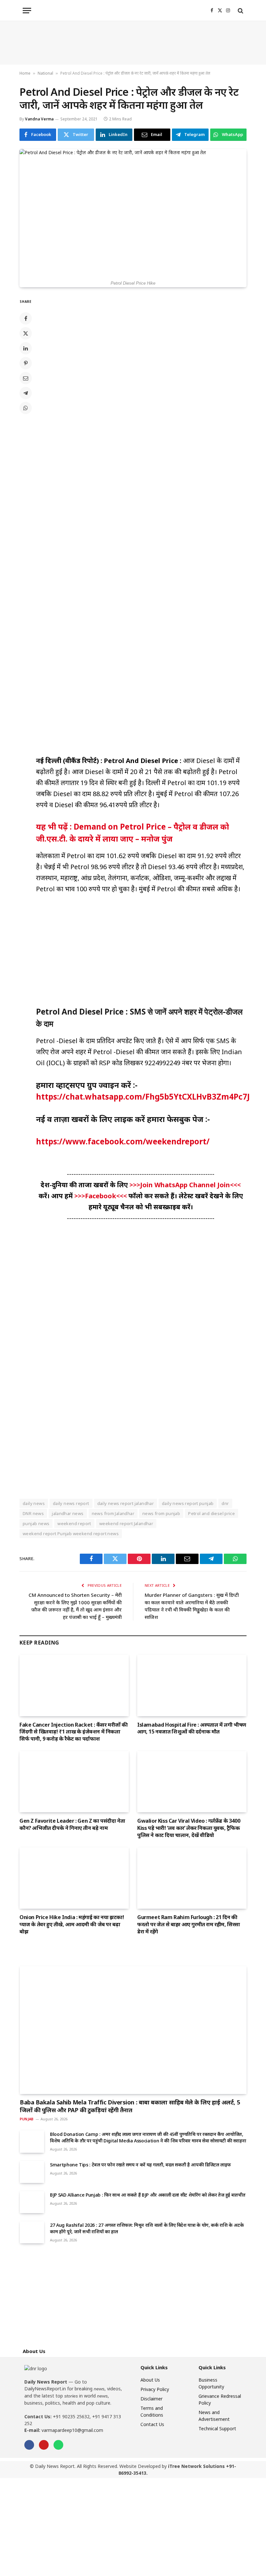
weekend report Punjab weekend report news (71, 1534)
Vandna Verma (39, 119)
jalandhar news (68, 1513)
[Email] (26, 378)
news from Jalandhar (113, 1513)
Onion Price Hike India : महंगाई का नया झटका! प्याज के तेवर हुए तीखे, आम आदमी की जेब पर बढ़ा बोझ (72, 1924)
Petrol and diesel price (212, 1513)
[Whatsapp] (58, 2445)
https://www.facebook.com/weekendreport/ (123, 1141)
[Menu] (27, 11)
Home (25, 73)
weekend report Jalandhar (126, 1523)
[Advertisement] (133, 43)
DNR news (33, 1513)
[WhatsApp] (26, 408)
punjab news (36, 1523)
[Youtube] (44, 2445)
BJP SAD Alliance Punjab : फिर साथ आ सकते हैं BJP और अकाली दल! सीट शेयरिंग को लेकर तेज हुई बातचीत (148, 2195)
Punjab (27, 2119)
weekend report (74, 1523)
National (45, 73)
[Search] (240, 11)
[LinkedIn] (26, 348)
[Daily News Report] (133, 11)
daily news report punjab (188, 1503)
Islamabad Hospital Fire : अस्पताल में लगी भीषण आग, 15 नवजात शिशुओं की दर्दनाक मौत (192, 1728)
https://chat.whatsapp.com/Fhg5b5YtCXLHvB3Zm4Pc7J (143, 1097)
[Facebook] (26, 318)
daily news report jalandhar (126, 1503)
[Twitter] (26, 333)
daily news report (71, 1503)
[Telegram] (26, 393)
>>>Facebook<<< (101, 1196)
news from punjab (161, 1513)
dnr (225, 1503)
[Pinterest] (26, 363)
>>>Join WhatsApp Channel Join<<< (185, 1185)
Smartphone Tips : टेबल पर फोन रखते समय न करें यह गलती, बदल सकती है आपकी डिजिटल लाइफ (140, 2165)
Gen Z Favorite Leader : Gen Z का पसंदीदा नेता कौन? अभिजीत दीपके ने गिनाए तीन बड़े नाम (72, 1824)
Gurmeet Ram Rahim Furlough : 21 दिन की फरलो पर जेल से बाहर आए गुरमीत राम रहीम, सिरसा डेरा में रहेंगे (189, 1924)
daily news (34, 1503)
